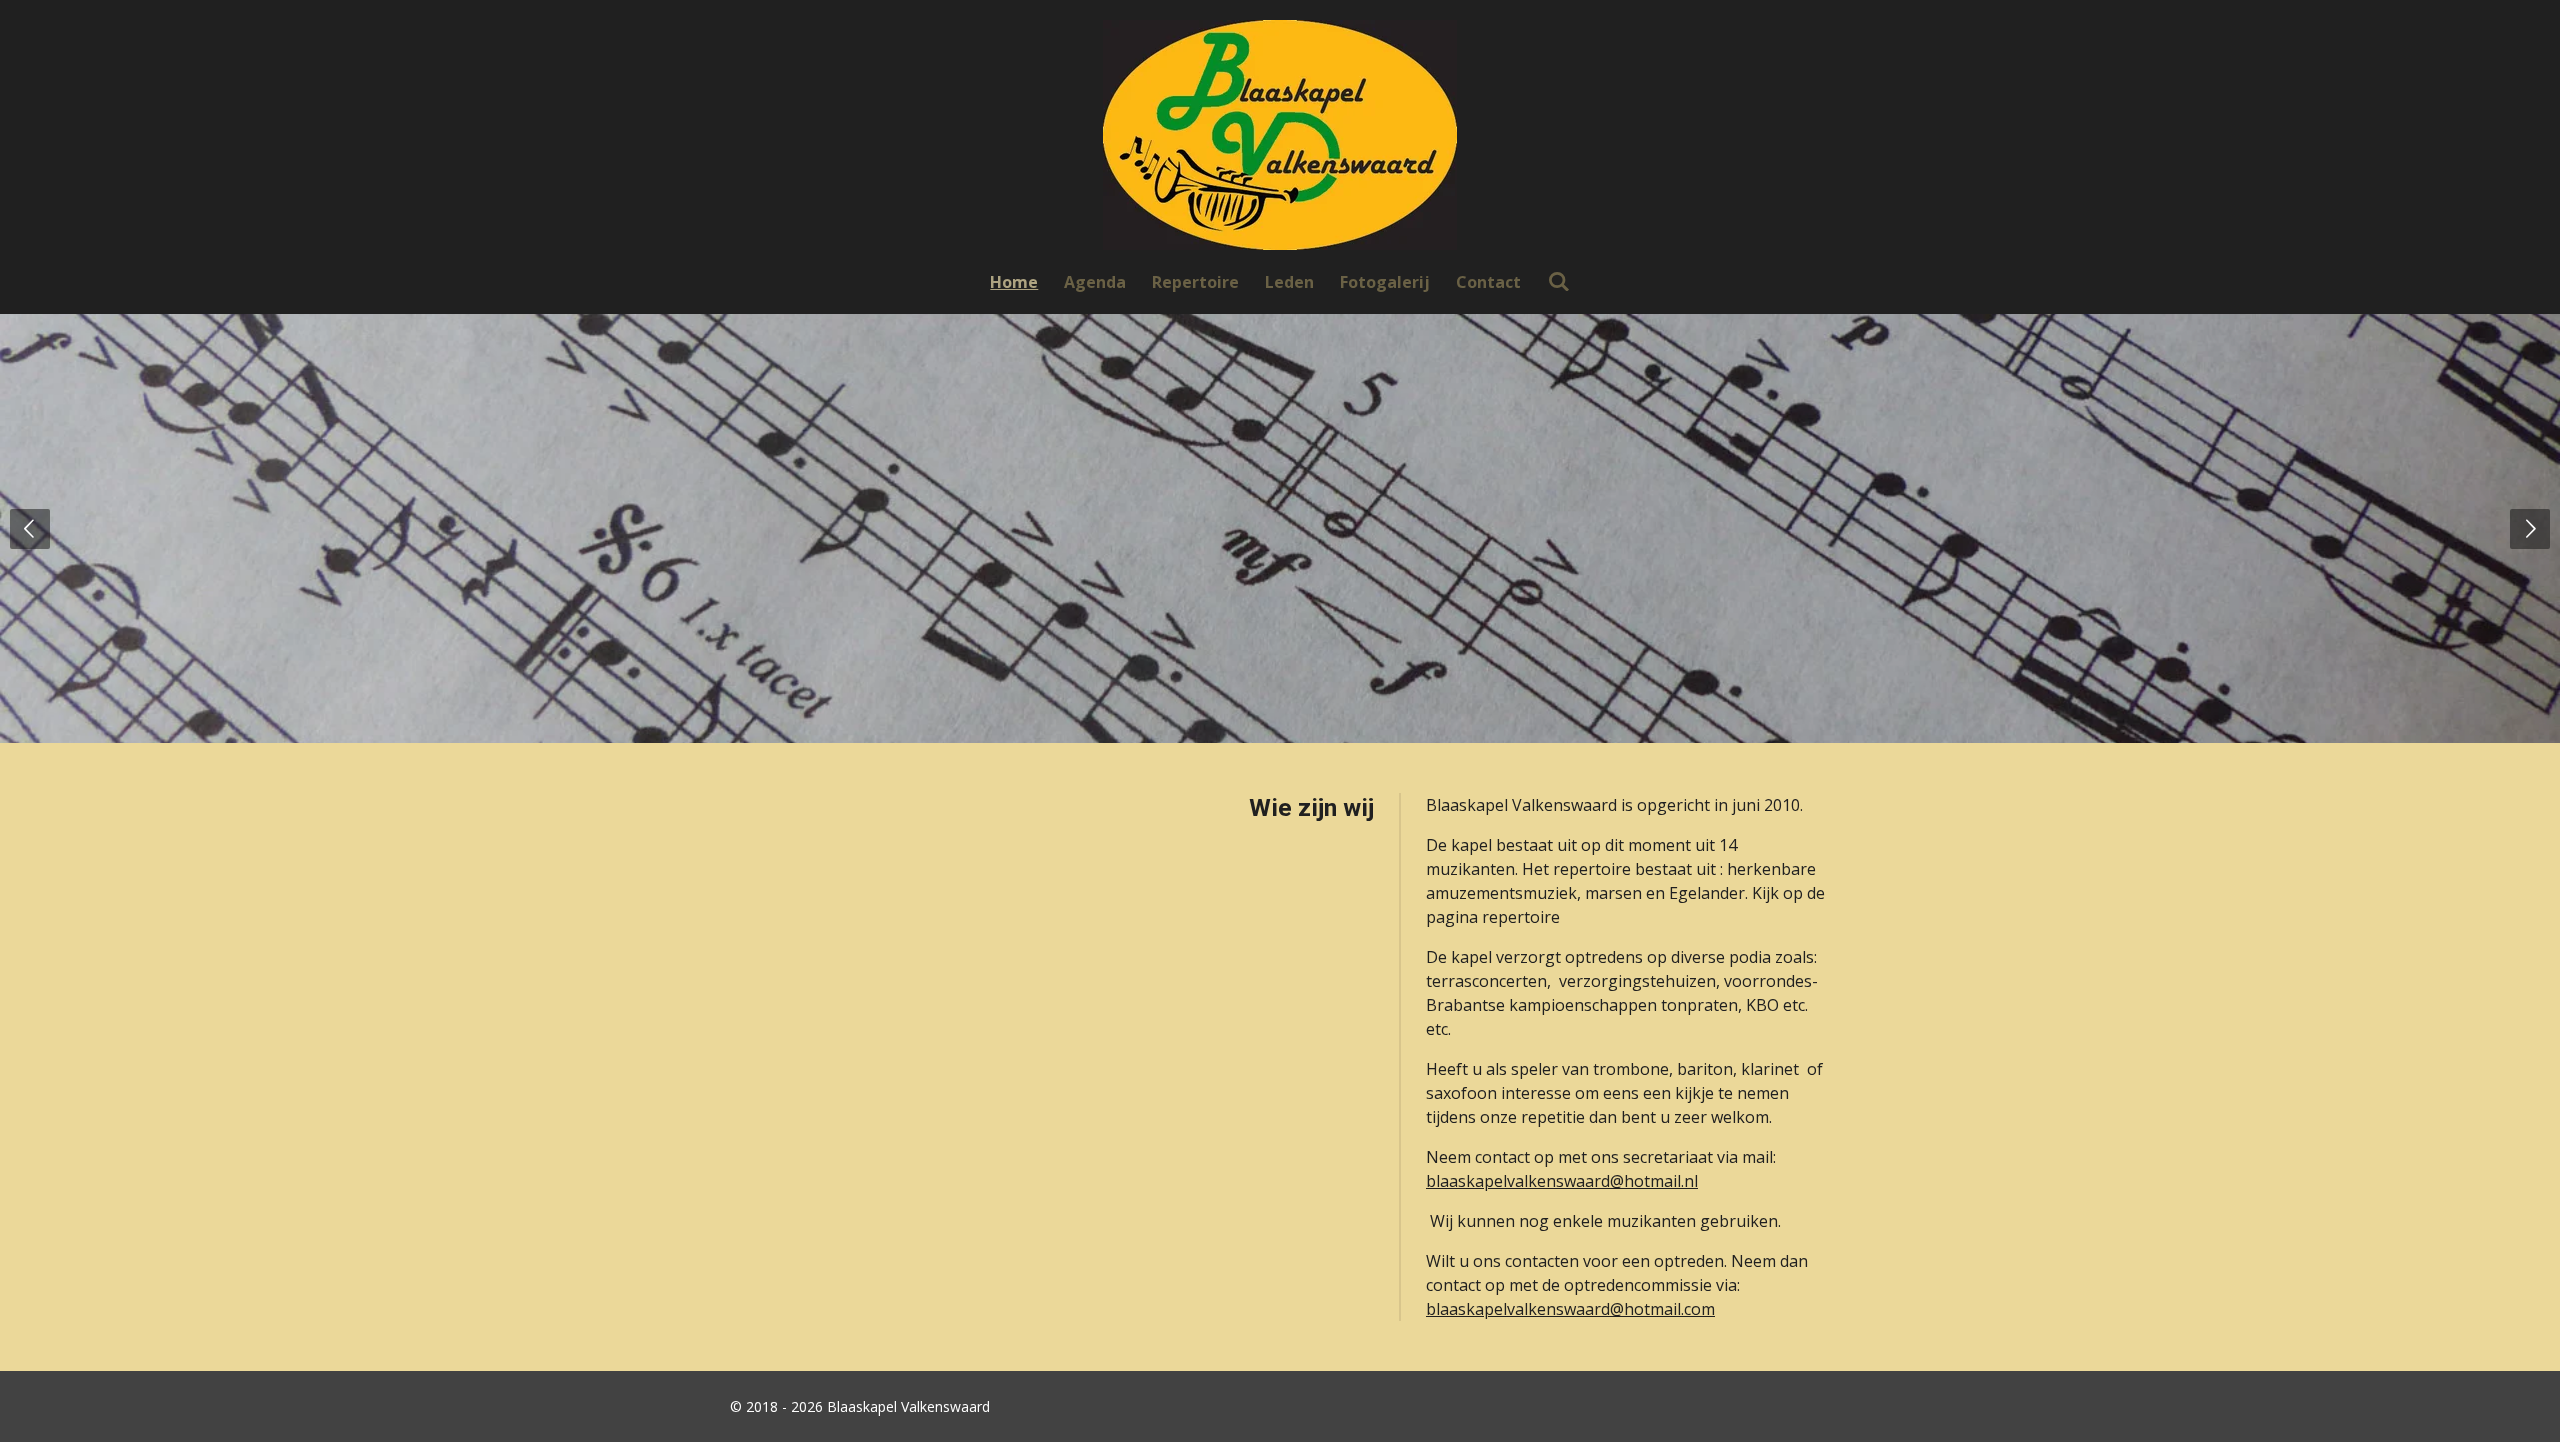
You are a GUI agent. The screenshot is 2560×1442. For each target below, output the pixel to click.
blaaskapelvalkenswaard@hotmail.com (1570, 1309)
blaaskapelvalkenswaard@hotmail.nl (1562, 1181)
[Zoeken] (1558, 281)
